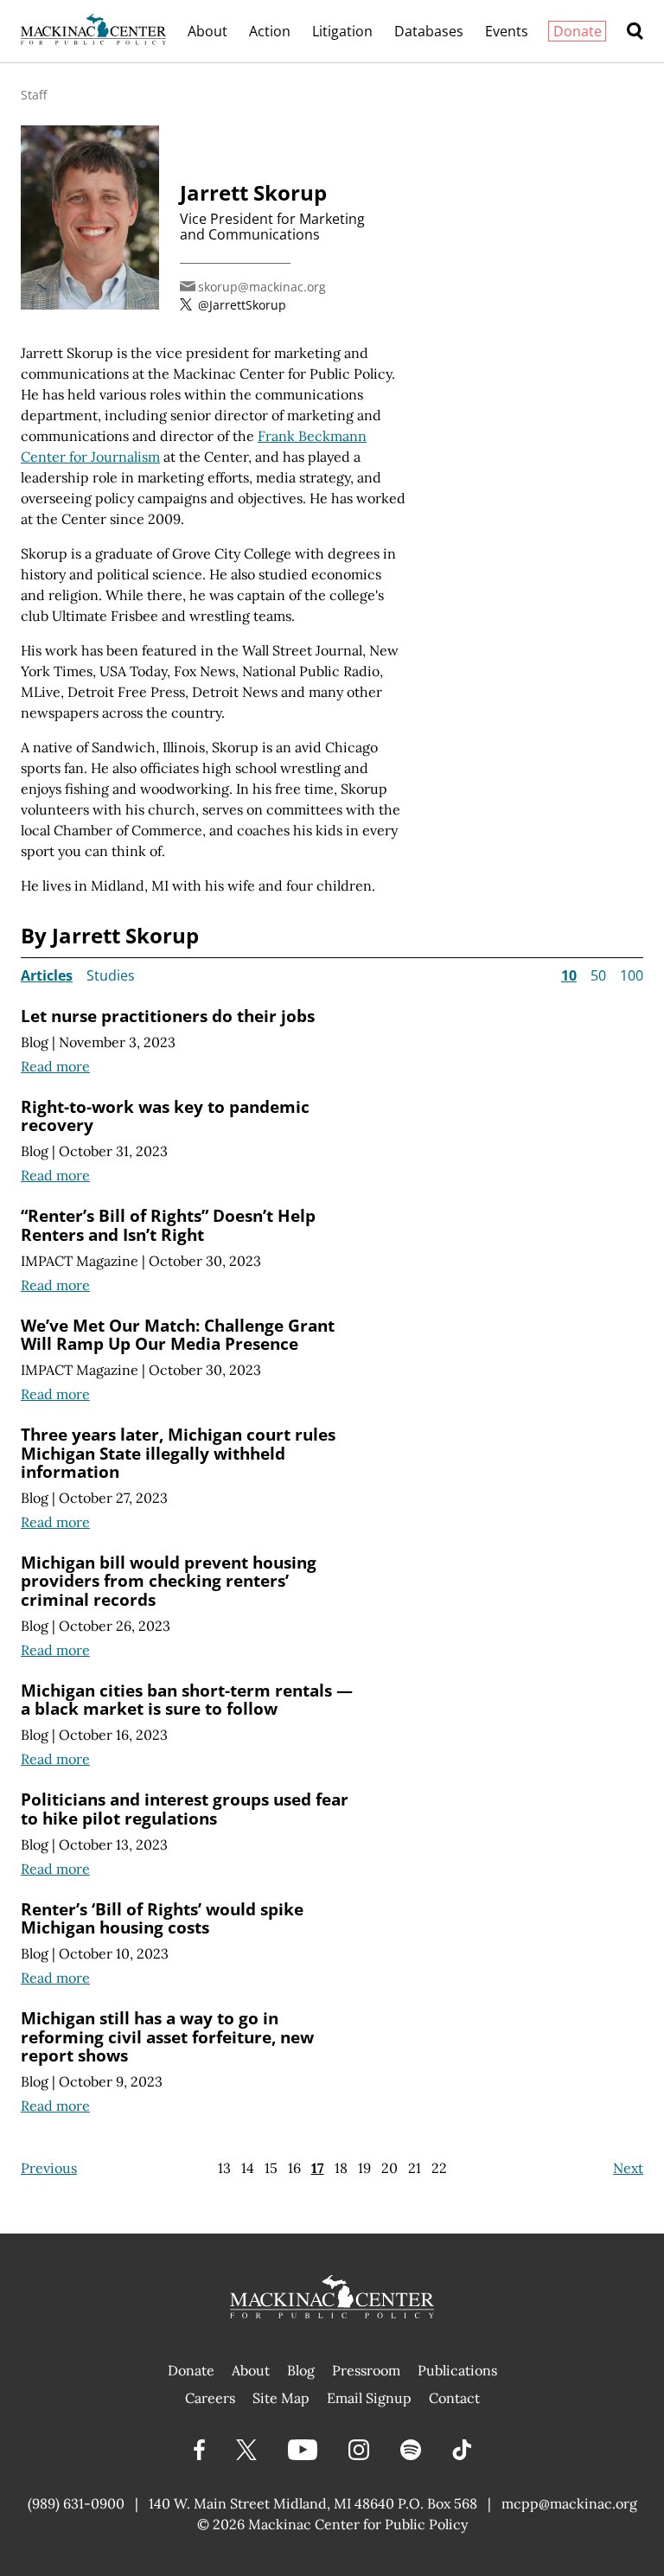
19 (364, 2168)
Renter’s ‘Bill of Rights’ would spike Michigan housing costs (162, 1918)
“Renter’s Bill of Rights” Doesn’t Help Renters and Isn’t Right (168, 1225)
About (207, 31)
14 (248, 2168)
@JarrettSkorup (242, 305)
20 (389, 2168)
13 (224, 2168)
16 (294, 2168)
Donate (578, 31)
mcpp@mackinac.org (569, 2503)
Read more (55, 1066)
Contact (454, 2398)
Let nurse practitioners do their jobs (168, 1016)
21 (415, 2168)
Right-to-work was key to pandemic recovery (165, 1116)
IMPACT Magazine (80, 1261)
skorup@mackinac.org (262, 287)
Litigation (342, 31)
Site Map (281, 2398)
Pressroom (366, 2370)
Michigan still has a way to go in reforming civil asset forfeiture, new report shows (167, 2036)
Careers (210, 2398)
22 (439, 2168)
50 (598, 975)
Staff (34, 95)
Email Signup (369, 2398)
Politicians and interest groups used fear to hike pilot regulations (185, 1809)
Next (628, 2168)
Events (507, 31)
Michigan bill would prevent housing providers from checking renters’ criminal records (169, 1581)
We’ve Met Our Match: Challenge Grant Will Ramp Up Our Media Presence (178, 1335)
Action (270, 31)
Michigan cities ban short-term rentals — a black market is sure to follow (187, 1700)
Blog (35, 1042)
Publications (457, 2370)
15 (271, 2168)
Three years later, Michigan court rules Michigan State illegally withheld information (178, 1453)
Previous (49, 2168)
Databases (429, 31)
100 (632, 975)
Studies (111, 975)
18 (341, 2168)
